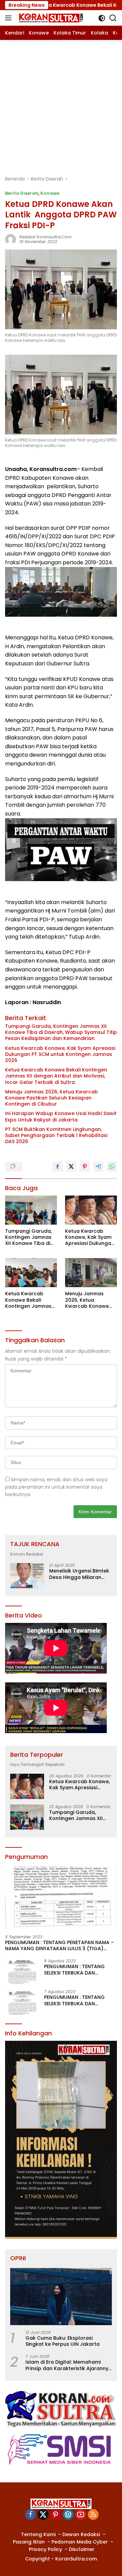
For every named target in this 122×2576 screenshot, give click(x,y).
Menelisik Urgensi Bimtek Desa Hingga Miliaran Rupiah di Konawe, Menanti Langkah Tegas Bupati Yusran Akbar (79, 1574)
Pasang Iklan (29, 2542)
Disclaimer (82, 2549)
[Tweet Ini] (71, 1166)
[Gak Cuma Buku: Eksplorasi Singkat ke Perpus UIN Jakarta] (61, 2297)
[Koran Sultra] (50, 18)
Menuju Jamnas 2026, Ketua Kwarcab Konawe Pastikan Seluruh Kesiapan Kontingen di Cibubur (52, 1098)
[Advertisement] (61, 104)
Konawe (50, 193)
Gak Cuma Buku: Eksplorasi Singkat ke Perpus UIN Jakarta (63, 2341)
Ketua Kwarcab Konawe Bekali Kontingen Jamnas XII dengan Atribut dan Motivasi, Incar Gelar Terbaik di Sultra (56, 1076)
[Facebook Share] (58, 1166)
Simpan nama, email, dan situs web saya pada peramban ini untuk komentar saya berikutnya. (56, 1487)
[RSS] (93, 2515)
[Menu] (10, 18)
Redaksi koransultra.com (45, 237)
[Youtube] (81, 2515)
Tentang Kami (38, 2534)
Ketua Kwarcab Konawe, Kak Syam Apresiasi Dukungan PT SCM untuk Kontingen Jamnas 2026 (60, 1054)
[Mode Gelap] (102, 18)
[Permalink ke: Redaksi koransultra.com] (11, 239)
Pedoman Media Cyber (80, 2542)
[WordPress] (68, 2515)
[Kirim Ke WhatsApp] (112, 1166)
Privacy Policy (45, 2549)
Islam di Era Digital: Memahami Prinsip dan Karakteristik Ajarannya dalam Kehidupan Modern (69, 2365)
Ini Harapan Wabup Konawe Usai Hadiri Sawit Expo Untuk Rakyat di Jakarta (61, 1116)
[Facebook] (30, 2515)
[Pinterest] (56, 2515)
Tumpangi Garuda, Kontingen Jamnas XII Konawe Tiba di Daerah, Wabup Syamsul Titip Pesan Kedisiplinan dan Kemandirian (61, 1032)
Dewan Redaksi (81, 2534)
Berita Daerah (22, 193)
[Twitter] (43, 2515)
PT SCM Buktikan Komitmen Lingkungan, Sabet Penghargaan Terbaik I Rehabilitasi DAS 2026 (56, 1136)
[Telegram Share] (98, 1166)
